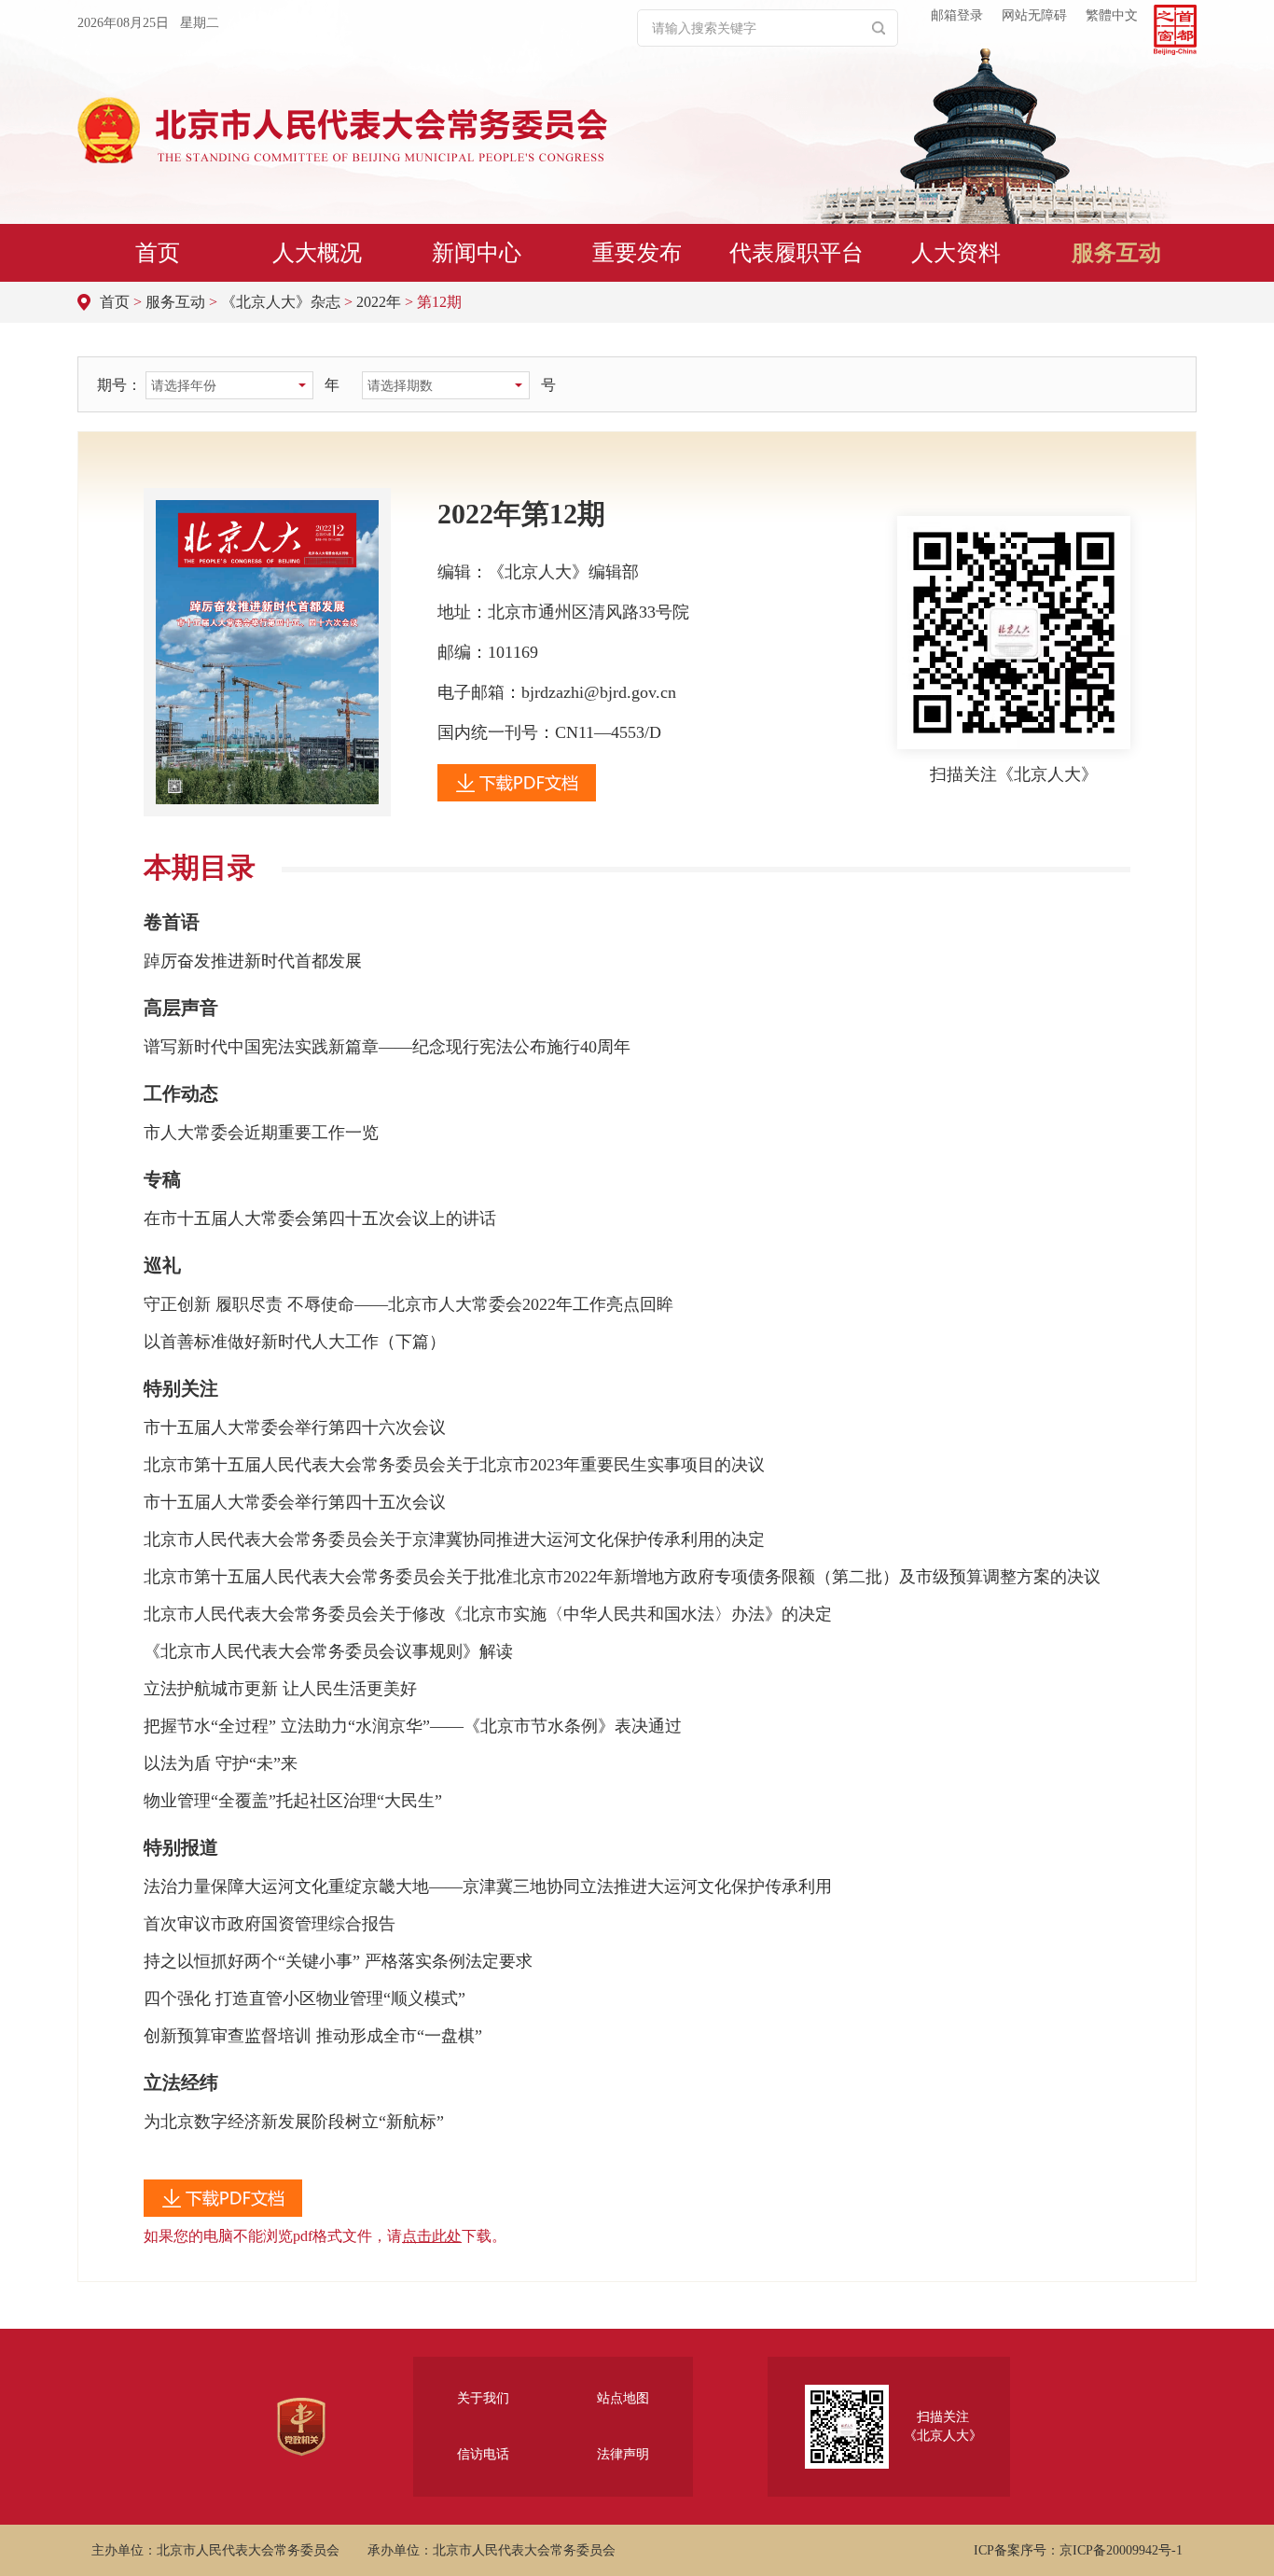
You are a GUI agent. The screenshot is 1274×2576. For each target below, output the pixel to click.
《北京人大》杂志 (281, 302)
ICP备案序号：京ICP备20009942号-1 (1078, 2550)
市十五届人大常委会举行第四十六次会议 (295, 1427)
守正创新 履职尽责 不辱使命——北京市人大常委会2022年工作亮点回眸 (409, 1304)
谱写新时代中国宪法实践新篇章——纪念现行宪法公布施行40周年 (387, 1047)
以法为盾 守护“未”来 (221, 1763)
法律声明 (623, 2454)
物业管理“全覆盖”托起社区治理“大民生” (293, 1801)
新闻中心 (477, 253)
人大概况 (317, 253)
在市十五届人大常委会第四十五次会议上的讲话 (320, 1218)
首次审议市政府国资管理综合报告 (270, 1924)
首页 (158, 253)
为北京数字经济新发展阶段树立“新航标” (294, 2122)
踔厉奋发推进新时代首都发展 (253, 961)
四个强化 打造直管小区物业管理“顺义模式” (305, 1998)
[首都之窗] (1175, 30)
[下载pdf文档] (517, 796)
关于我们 (483, 2398)
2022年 (379, 302)
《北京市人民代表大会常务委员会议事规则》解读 (328, 1651)
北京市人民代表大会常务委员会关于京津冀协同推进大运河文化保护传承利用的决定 (454, 1539)
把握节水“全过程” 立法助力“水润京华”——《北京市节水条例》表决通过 (413, 1726)
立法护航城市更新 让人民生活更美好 (280, 1689)
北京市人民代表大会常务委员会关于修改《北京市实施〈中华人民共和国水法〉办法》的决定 (488, 1614)
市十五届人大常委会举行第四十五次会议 (295, 1502)
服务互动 (1116, 253)
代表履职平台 (796, 253)
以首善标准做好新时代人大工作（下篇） (295, 1342)
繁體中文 (1112, 15)
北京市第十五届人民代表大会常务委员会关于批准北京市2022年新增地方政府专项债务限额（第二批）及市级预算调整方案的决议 (622, 1577)
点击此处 (432, 2236)
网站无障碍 (1034, 15)
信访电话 (483, 2454)
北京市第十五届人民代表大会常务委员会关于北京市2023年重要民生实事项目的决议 (454, 1465)
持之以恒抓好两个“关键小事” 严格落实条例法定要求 (338, 1961)
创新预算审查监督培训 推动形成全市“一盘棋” (313, 2036)
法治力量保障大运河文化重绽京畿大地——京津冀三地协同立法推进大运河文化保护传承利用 (488, 1887)
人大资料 (956, 253)
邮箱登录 (957, 15)
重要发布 (637, 253)
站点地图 (623, 2398)
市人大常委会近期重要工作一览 (261, 1133)
